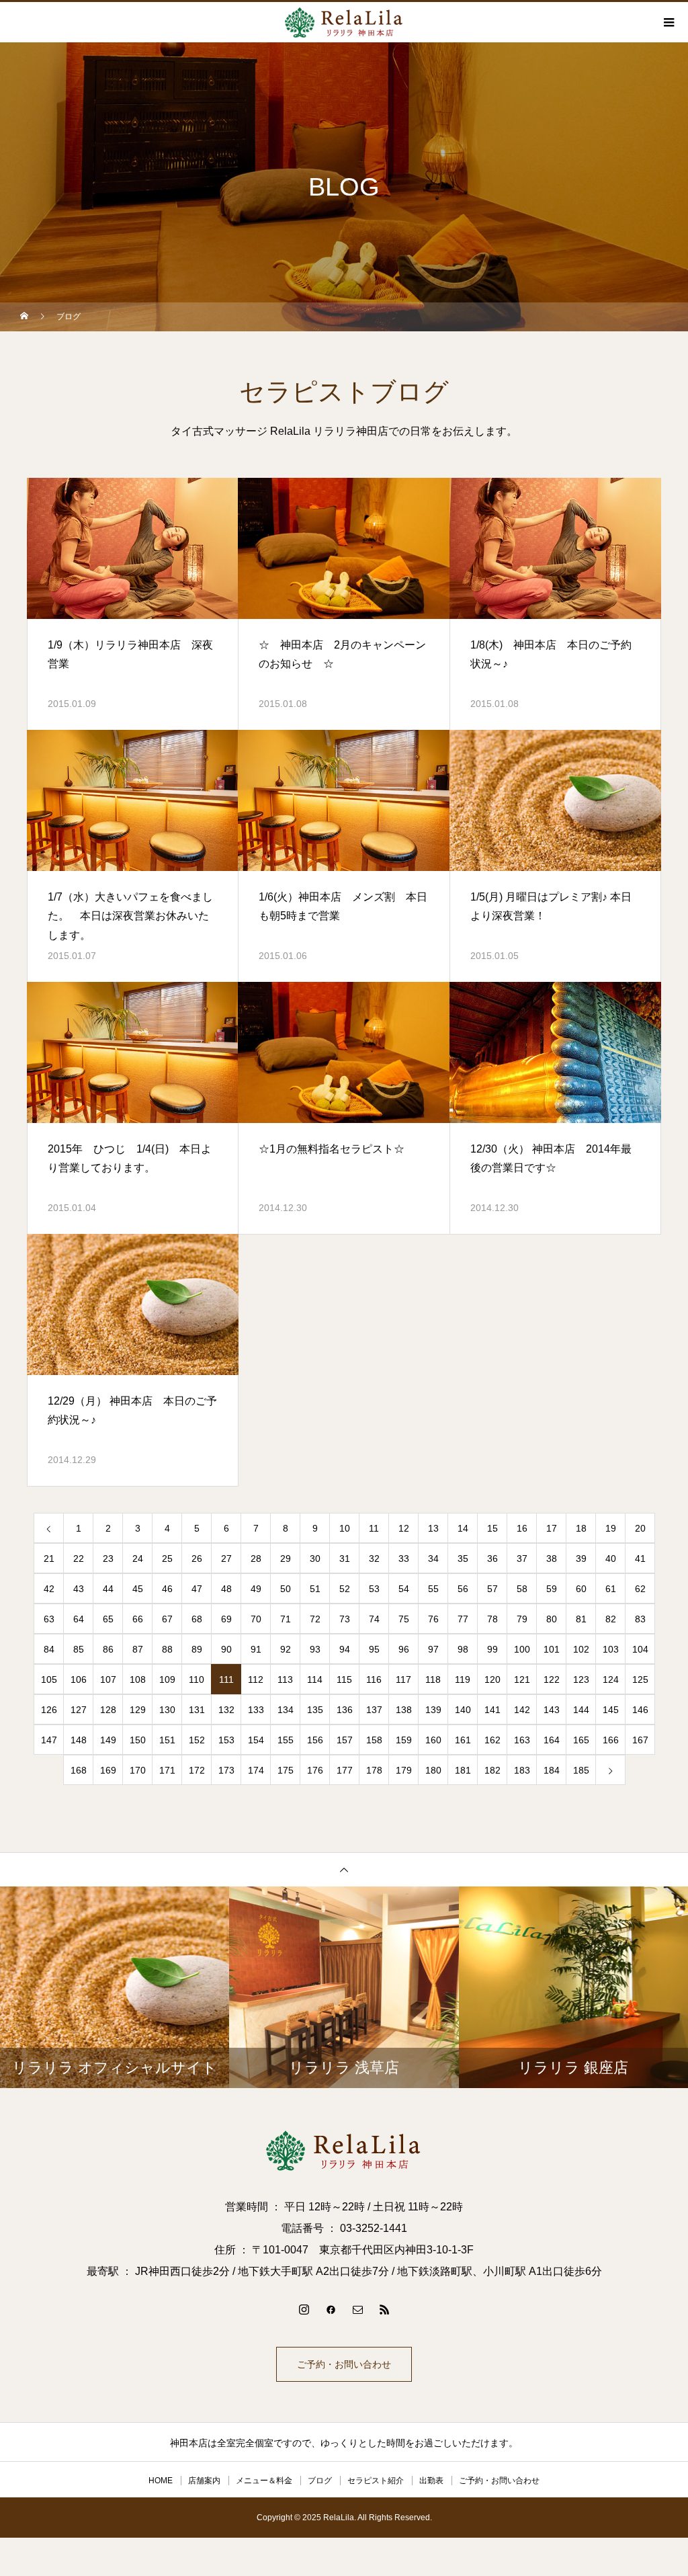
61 (611, 1589)
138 (404, 1710)
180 (433, 1770)
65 (108, 1619)
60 (581, 1589)
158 (374, 1740)
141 (492, 1710)
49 (256, 1589)
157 (345, 1740)
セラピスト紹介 (376, 2481)
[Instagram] (304, 2309)
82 (611, 1619)
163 (522, 1740)
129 (138, 1710)
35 (463, 1559)
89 (197, 1649)
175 (286, 1770)
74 (374, 1619)
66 (138, 1619)
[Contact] (357, 2309)
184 (552, 1770)
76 (433, 1619)
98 (463, 1649)
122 (552, 1679)
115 (344, 1679)
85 (79, 1649)
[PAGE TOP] (344, 1869)
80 (552, 1619)
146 (640, 1710)
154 (256, 1740)
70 (256, 1619)
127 (79, 1710)
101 (552, 1649)
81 (581, 1619)
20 (640, 1528)
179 (404, 1770)
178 (374, 1770)
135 (315, 1710)
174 (256, 1770)
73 (345, 1619)
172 (197, 1770)
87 (138, 1649)
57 (492, 1589)
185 (581, 1770)
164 (552, 1740)
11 (374, 1528)
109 (167, 1679)
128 (108, 1710)
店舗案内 (204, 2481)
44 (108, 1589)
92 (286, 1649)
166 (611, 1740)
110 (197, 1679)
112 (256, 1679)
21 (49, 1559)
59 (552, 1589)
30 (315, 1559)
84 (49, 1649)
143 (552, 1710)
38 (552, 1559)
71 (286, 1619)
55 (433, 1589)
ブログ (320, 2481)
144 (581, 1710)
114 (315, 1679)
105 (49, 1679)
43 (79, 1589)
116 (374, 1679)
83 (640, 1619)
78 (492, 1619)
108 (138, 1679)
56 (463, 1589)
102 (581, 1649)
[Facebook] (331, 2309)
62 (640, 1589)
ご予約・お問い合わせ (344, 2364)
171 (167, 1770)
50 (286, 1589)
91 (256, 1649)
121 (522, 1679)
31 (345, 1559)
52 (345, 1589)
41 (640, 1559)
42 (49, 1589)
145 (611, 1710)
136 (345, 1710)
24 (138, 1559)
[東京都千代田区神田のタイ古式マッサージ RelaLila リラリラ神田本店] (344, 2151)
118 (433, 1679)
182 (492, 1770)
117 (403, 1679)
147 (49, 1740)
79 (522, 1619)
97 (433, 1649)
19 (611, 1528)
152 (197, 1740)
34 (433, 1559)
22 (79, 1559)
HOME (161, 2481)
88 (167, 1649)
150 (138, 1740)
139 (433, 1710)
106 (79, 1679)
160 (433, 1740)
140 (463, 1710)
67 (167, 1619)
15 (492, 1528)
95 (374, 1649)
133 (256, 1710)
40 (611, 1559)
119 (463, 1679)
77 (463, 1619)
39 (581, 1559)
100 (522, 1649)
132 (226, 1710)
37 (522, 1559)
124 (611, 1679)
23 (108, 1559)
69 (226, 1619)
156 (315, 1740)
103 (611, 1649)
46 (167, 1589)
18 (581, 1528)
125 (640, 1679)
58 (522, 1589)
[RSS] (384, 2309)
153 (226, 1740)
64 (79, 1619)
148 (79, 1740)
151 (167, 1740)
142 (522, 1710)
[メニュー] (668, 22)
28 (256, 1559)
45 (138, 1589)
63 (49, 1619)
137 (374, 1710)
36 (492, 1559)
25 (167, 1559)
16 (522, 1528)
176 (315, 1770)
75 (404, 1619)
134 (286, 1710)
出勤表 (431, 2481)
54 (404, 1589)
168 (79, 1770)
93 (315, 1649)
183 (522, 1770)
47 (197, 1589)
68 (197, 1619)
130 (167, 1710)
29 (286, 1559)
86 (108, 1649)
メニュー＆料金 (264, 2481)
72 (315, 1619)
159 (404, 1740)
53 (374, 1589)
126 (49, 1710)
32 (374, 1559)
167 (640, 1740)
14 (463, 1528)
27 (226, 1559)
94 (345, 1649)
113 (285, 1679)
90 (226, 1649)
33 (404, 1559)
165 (581, 1740)
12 (404, 1528)
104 (640, 1649)
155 (286, 1740)
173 (226, 1770)
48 (226, 1589)
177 (345, 1770)
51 (315, 1589)
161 (463, 1740)
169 (108, 1770)
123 (581, 1679)
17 (552, 1528)
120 (492, 1679)
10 (345, 1528)
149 (108, 1740)
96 (404, 1649)
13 (433, 1528)
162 (492, 1740)
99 (492, 1649)
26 (197, 1559)
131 (197, 1710)
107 (108, 1679)
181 (463, 1770)
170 (138, 1770)
